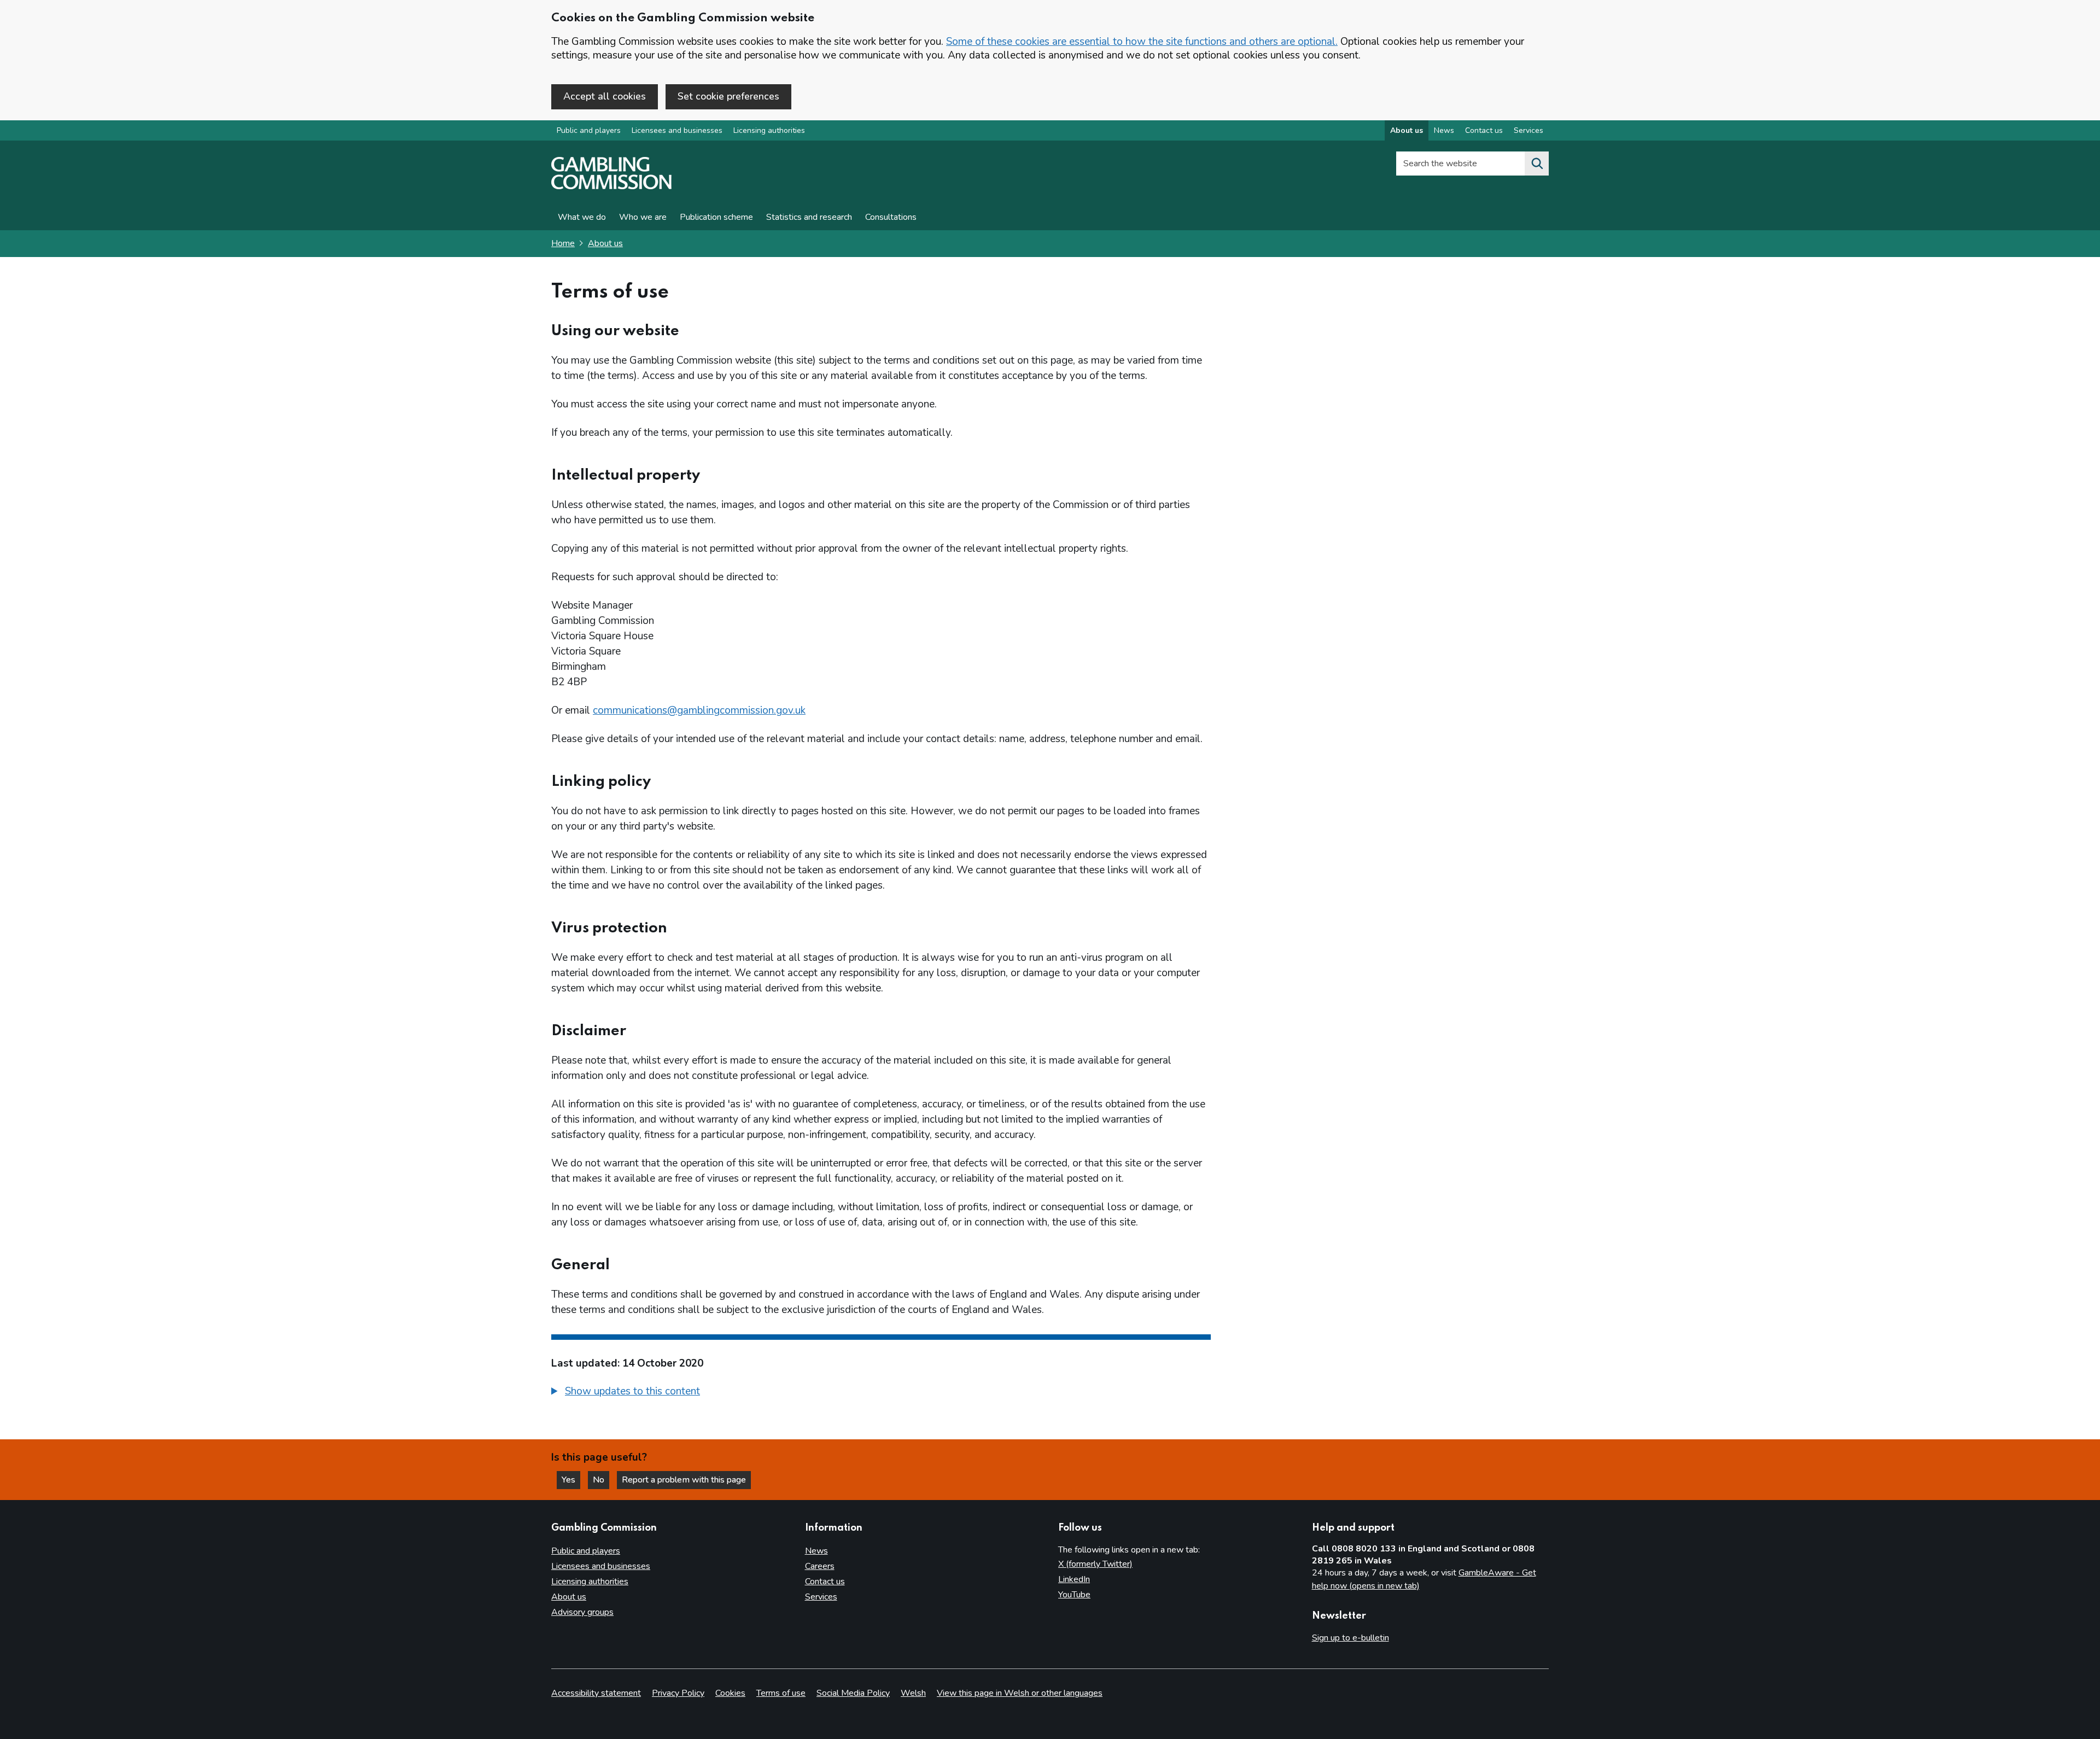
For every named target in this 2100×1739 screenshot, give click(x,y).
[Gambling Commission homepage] (611, 186)
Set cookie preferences (728, 96)
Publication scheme (716, 217)
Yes (571, 1480)
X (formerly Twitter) (1095, 1564)
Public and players (589, 130)
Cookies (730, 1693)
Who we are (643, 217)
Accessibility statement (596, 1693)
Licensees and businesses (677, 130)
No (601, 1480)
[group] (881, 1393)
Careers (820, 1566)
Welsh (913, 1693)
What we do (582, 217)
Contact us (1484, 130)
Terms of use (781, 1693)
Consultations (891, 217)
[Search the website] (1537, 164)
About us (1407, 130)
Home (563, 243)
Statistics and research (809, 217)
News (1444, 130)
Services (1529, 130)
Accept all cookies (605, 96)
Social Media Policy (853, 1693)
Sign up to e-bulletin (1351, 1638)
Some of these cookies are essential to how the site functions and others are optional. (1142, 42)
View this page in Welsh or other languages (1020, 1693)
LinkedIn (1074, 1579)
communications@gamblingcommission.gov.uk (699, 710)
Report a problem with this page (684, 1480)
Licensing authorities (769, 130)
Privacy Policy (678, 1693)
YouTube (1074, 1595)
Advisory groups (582, 1612)
